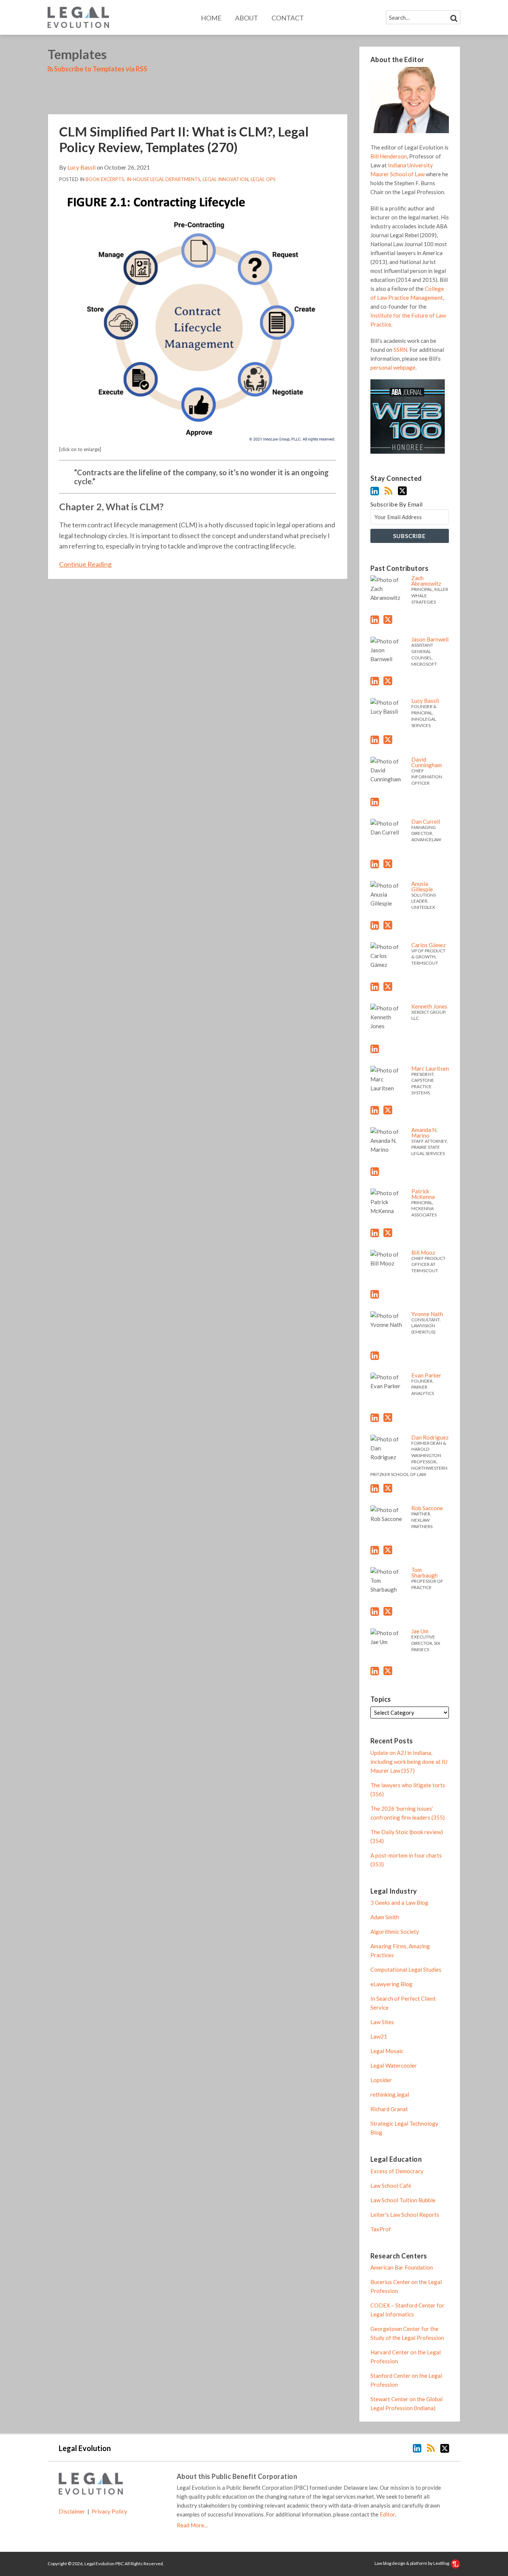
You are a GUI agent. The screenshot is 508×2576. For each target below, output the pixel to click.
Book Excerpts (105, 179)
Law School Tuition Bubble (403, 2200)
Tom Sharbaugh (425, 1572)
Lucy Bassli (81, 167)
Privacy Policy (109, 2511)
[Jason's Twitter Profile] (388, 681)
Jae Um (420, 1631)
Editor (387, 2514)
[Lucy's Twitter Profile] (388, 740)
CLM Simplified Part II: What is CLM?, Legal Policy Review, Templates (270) (184, 139)
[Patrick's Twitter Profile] (388, 1233)
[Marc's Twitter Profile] (388, 1110)
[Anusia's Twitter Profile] (388, 925)
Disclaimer (72, 2511)
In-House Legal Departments (163, 179)
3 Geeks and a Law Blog (399, 1903)
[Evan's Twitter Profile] (388, 1418)
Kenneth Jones (429, 1006)
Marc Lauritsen (430, 1068)
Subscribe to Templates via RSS (100, 69)
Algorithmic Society (395, 1932)
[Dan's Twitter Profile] (388, 864)
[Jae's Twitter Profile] (388, 1671)
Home (211, 18)
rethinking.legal (390, 2094)
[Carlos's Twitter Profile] (388, 987)
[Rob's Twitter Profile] (388, 1550)
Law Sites (382, 2022)
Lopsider (381, 2080)
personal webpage (393, 367)
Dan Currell (426, 821)
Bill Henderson (389, 156)
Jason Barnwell (430, 639)
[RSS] (388, 491)
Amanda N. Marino (424, 1133)
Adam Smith (385, 1917)
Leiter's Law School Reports (405, 2215)
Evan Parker (426, 1375)
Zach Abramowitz (426, 581)
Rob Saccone (427, 1508)
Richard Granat (389, 2109)
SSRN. (401, 350)
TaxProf (381, 2229)
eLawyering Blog (391, 1984)
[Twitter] (402, 491)
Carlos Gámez (428, 945)
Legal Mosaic (387, 2051)
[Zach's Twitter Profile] (388, 620)
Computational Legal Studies (406, 1969)
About (247, 18)
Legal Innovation (226, 179)
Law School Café (391, 2186)
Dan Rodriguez (430, 1437)
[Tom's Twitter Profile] (388, 1611)
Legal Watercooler (394, 2065)
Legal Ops (263, 179)
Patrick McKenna (423, 1194)
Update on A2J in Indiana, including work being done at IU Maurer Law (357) (409, 1762)
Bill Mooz (423, 1252)
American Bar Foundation (402, 2267)
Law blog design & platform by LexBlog (412, 2563)
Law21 (379, 2036)
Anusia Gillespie (422, 886)
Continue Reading (85, 564)
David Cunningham (427, 762)
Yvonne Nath (427, 1314)
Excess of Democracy (397, 2171)
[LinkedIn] (375, 491)
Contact (288, 18)
